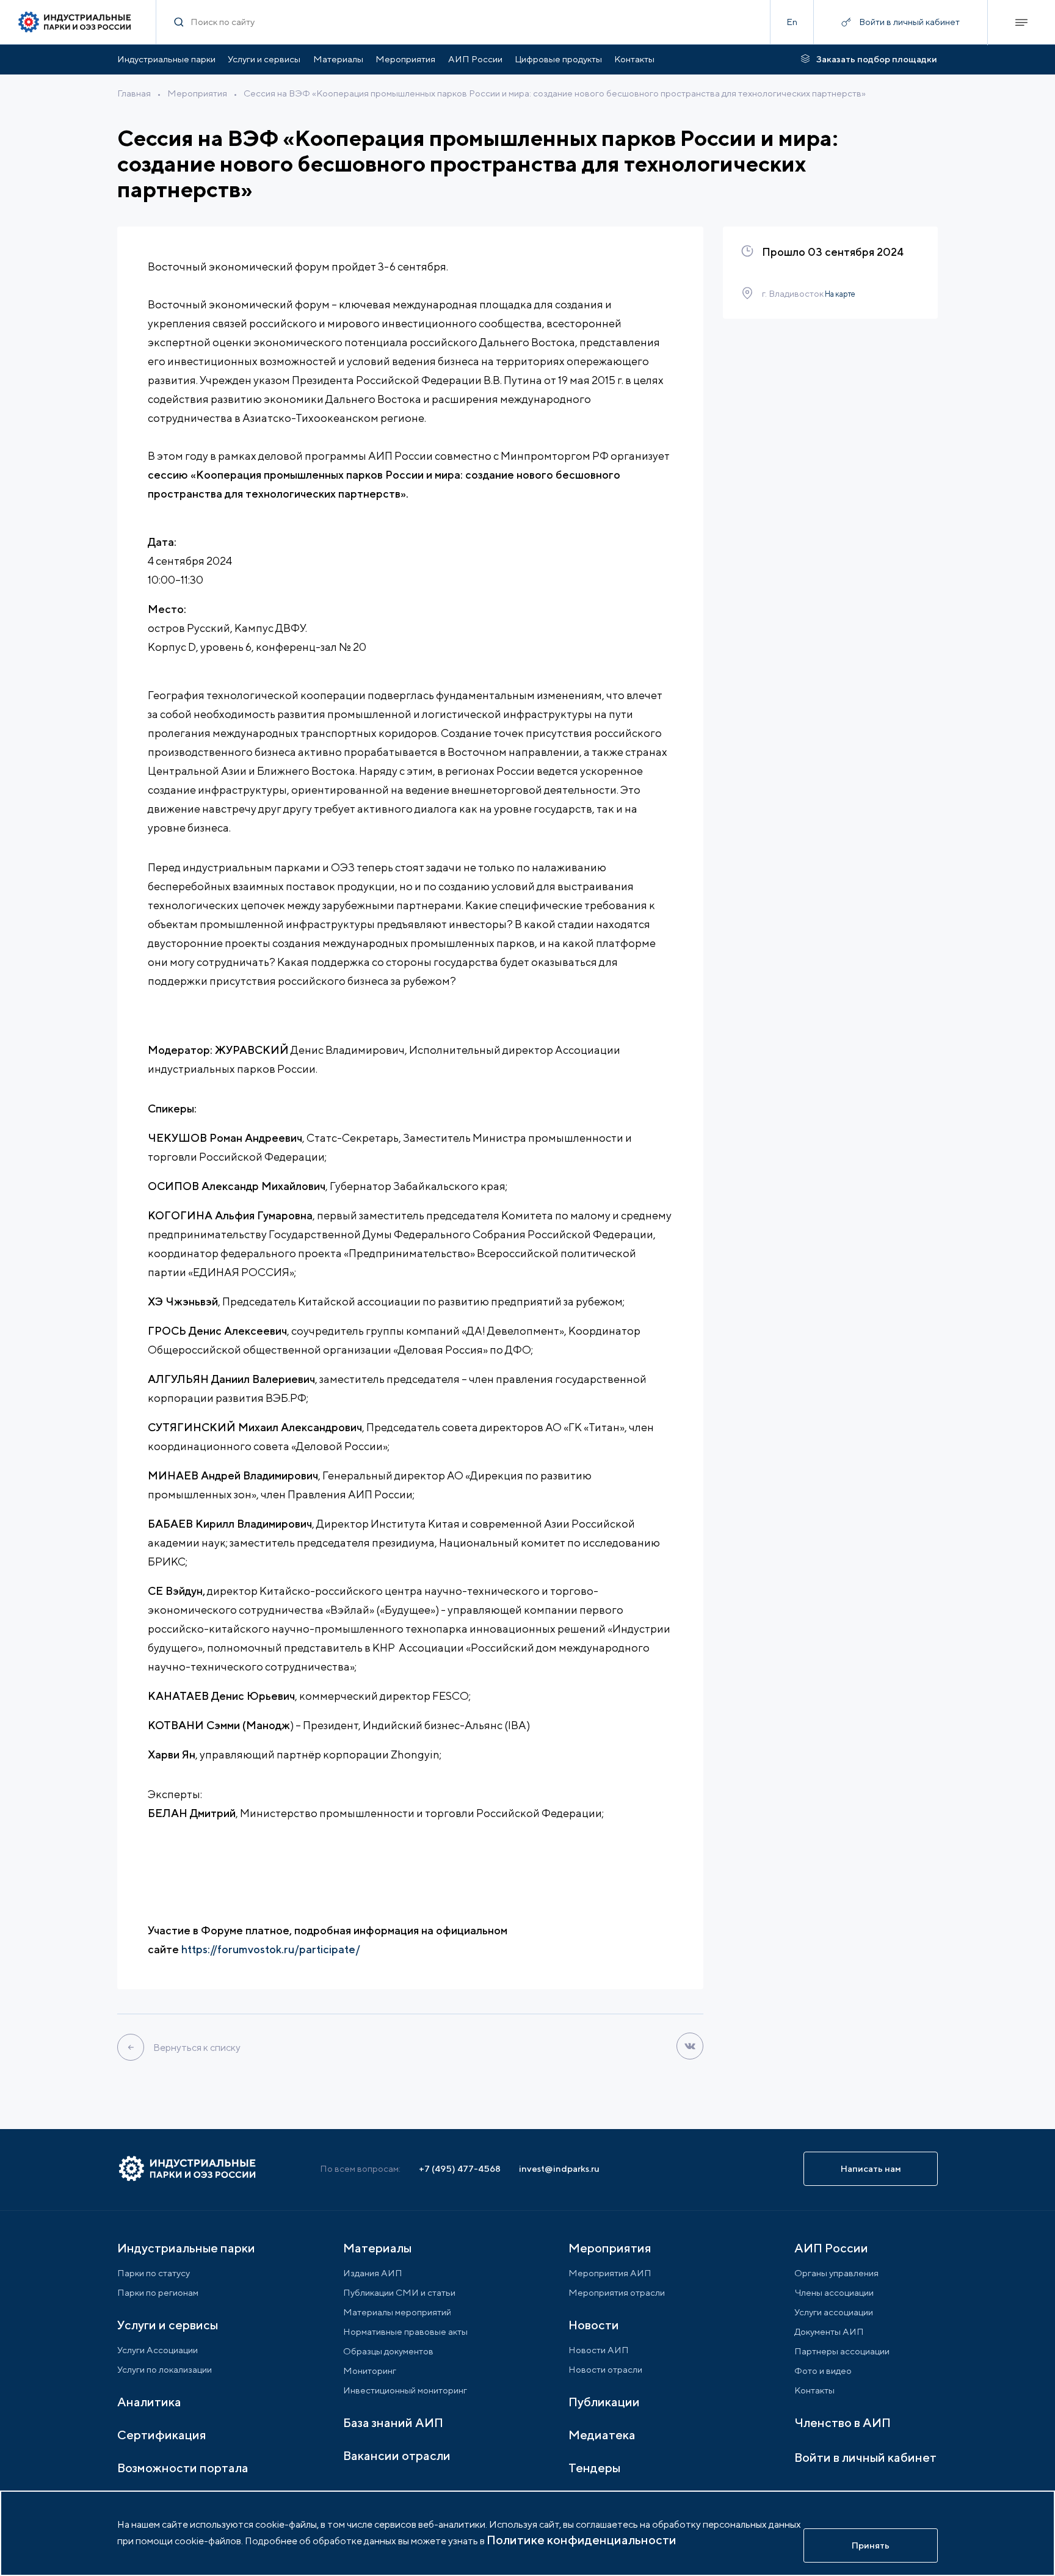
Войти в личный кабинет (865, 2457)
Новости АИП (599, 2350)
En (792, 22)
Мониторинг (370, 2371)
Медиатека (602, 2435)
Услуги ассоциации (834, 2312)
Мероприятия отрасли (617, 2292)
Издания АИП (373, 2273)
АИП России (475, 59)
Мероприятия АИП (610, 2273)
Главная (134, 93)
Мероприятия (405, 59)
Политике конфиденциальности (582, 2540)
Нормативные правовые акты (405, 2331)
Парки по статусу (154, 2273)
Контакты (634, 59)
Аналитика (149, 2402)
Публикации (604, 2402)
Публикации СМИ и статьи (399, 2292)
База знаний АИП (393, 2422)
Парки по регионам (158, 2292)
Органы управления (836, 2273)
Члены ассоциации (834, 2292)
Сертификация (162, 2435)
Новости (594, 2325)
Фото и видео (823, 2371)
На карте (839, 294)
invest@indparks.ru (559, 2168)
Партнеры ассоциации (842, 2351)
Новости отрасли (605, 2369)
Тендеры (594, 2468)
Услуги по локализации (165, 2369)
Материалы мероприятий (397, 2312)
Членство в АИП (843, 2422)
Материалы (338, 59)
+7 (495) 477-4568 (460, 2168)
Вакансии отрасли (397, 2455)
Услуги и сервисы (264, 59)
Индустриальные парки (166, 59)
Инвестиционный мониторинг (405, 2390)
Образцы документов (388, 2351)
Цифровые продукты (558, 59)
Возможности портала (183, 2468)
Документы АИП (829, 2331)
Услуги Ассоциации (158, 2350)
